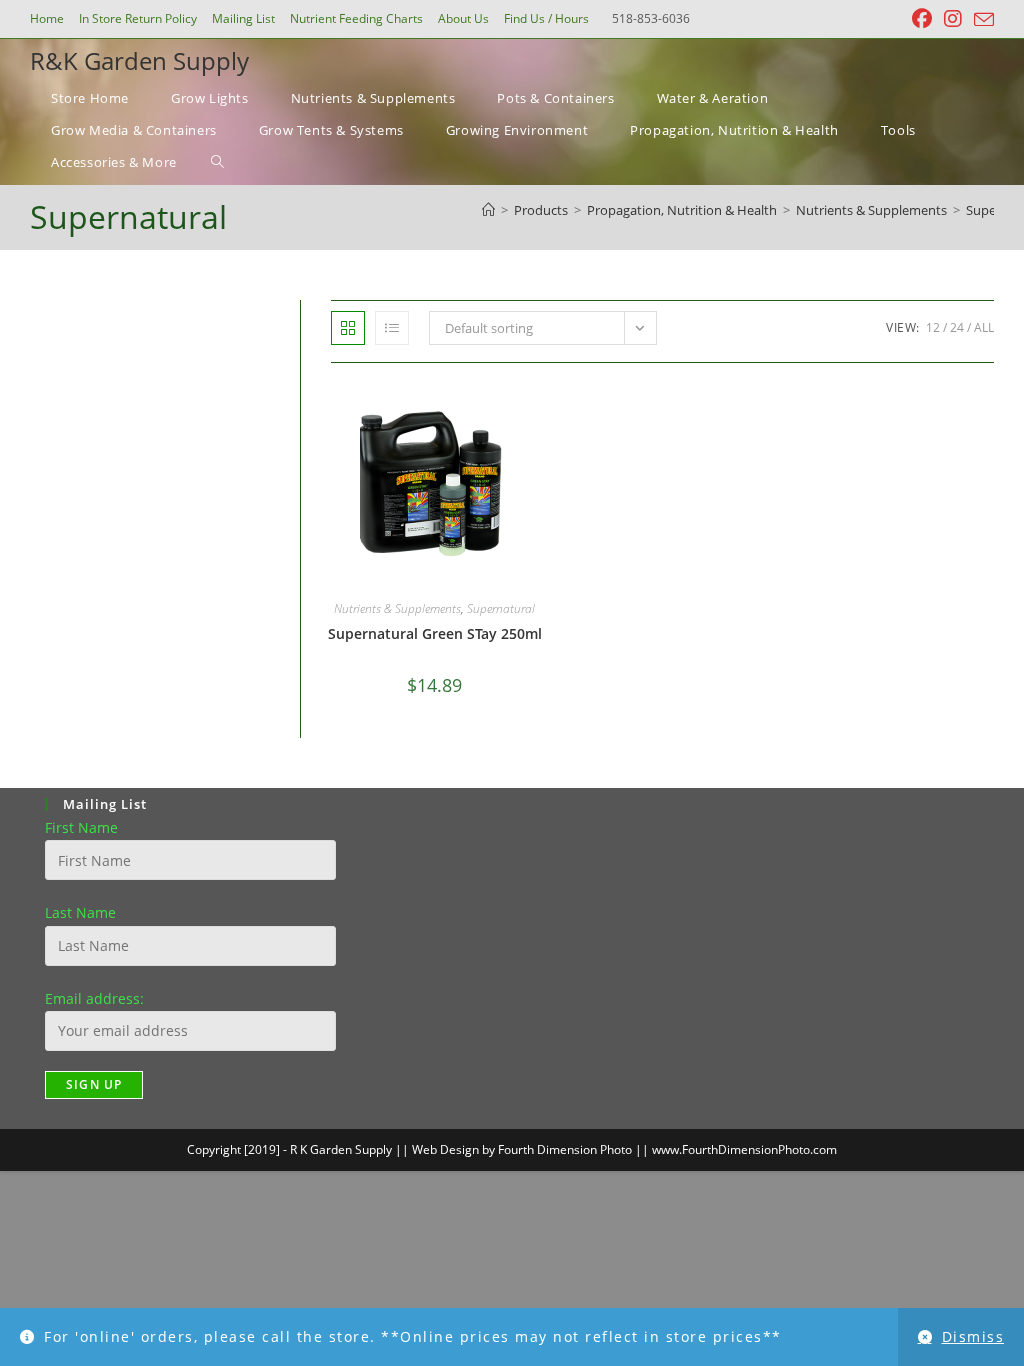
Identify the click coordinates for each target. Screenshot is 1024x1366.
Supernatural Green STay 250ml (435, 633)
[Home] (488, 210)
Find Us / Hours (546, 18)
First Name (81, 827)
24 (957, 327)
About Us (463, 18)
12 (933, 327)
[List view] (392, 328)
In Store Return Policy (138, 18)
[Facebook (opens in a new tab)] (922, 19)
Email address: (94, 998)
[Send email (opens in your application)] (981, 20)
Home (47, 18)
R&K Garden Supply (139, 60)
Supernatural (501, 608)
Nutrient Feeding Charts (356, 18)
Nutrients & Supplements (397, 608)
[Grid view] (348, 328)
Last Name (80, 912)
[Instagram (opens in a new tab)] (953, 19)
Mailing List (243, 18)
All (984, 327)
